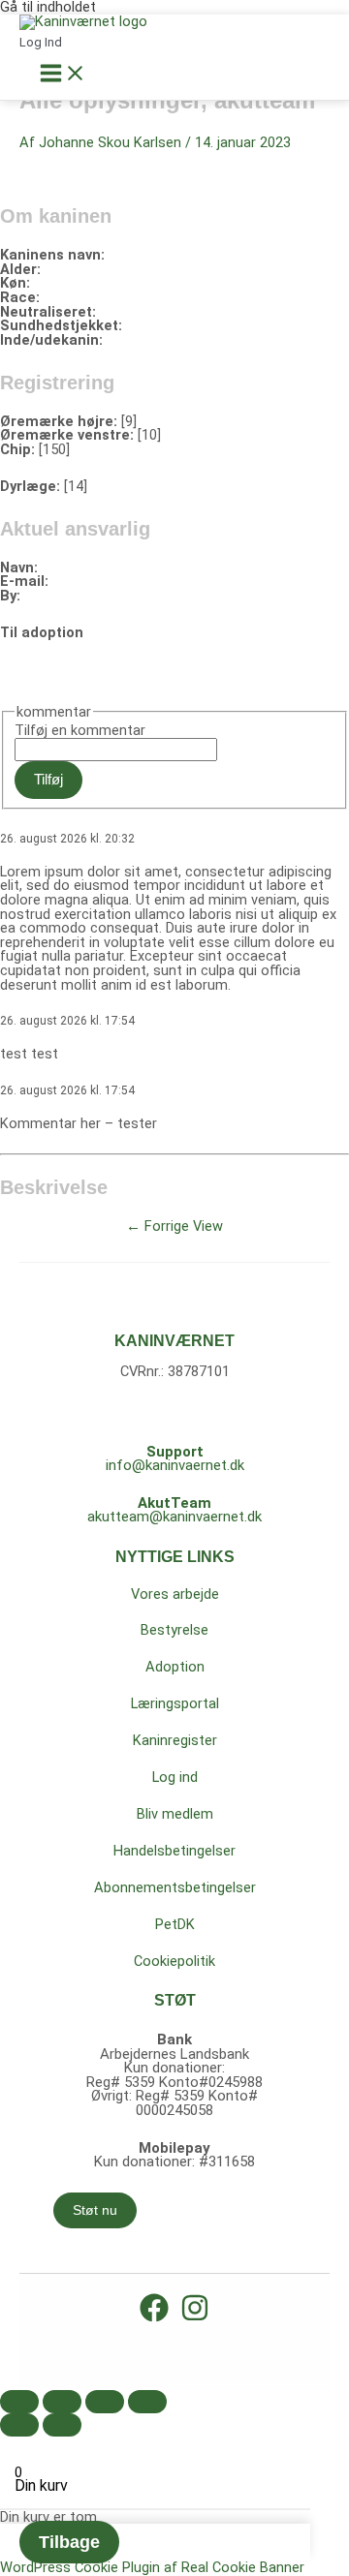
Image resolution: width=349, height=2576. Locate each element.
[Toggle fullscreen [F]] (105, 2402)
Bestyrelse (174, 1630)
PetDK (175, 1924)
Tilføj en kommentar (80, 730)
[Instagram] (195, 2317)
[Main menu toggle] (63, 75)
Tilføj (48, 780)
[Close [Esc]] (19, 2402)
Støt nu (95, 2210)
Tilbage (69, 2542)
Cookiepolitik (174, 1961)
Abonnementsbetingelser (175, 1887)
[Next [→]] (62, 2425)
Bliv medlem (175, 1814)
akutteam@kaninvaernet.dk (174, 1517)
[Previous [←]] (19, 2425)
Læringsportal (175, 1703)
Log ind (175, 1777)
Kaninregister (175, 1740)
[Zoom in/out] (147, 2402)
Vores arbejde (175, 1594)
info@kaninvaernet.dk (175, 1465)
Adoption (175, 1667)
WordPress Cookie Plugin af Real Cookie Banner (152, 2567)
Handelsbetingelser (174, 1851)
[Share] (62, 2402)
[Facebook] (154, 2317)
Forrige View (174, 1226)
